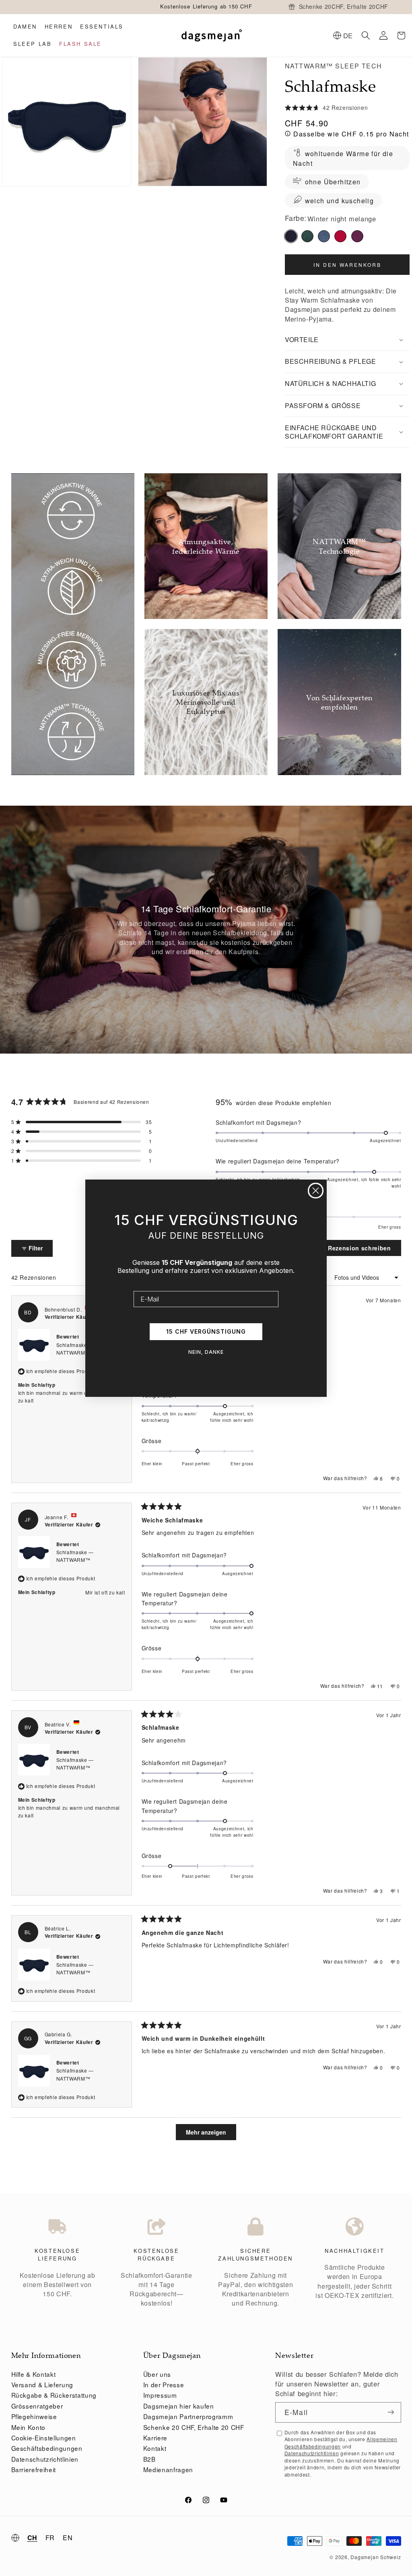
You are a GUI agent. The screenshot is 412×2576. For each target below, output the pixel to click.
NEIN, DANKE (206, 1352)
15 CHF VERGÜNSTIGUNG (206, 1331)
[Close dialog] (316, 1191)
